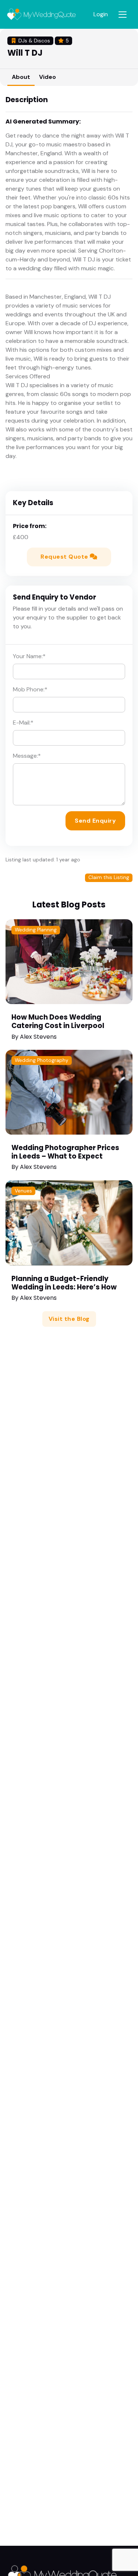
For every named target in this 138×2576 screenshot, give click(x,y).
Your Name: (29, 656)
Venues (23, 1191)
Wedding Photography (42, 1060)
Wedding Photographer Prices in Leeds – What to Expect (65, 1152)
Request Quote (65, 557)
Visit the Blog (69, 1319)
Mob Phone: (30, 689)
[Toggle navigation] (123, 15)
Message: (27, 756)
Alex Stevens (38, 1037)
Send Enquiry (95, 821)
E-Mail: (23, 723)
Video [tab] (47, 77)
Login (101, 14)
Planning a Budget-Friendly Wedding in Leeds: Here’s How (64, 1283)
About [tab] (21, 77)
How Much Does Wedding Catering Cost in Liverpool (58, 1021)
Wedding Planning (36, 930)
